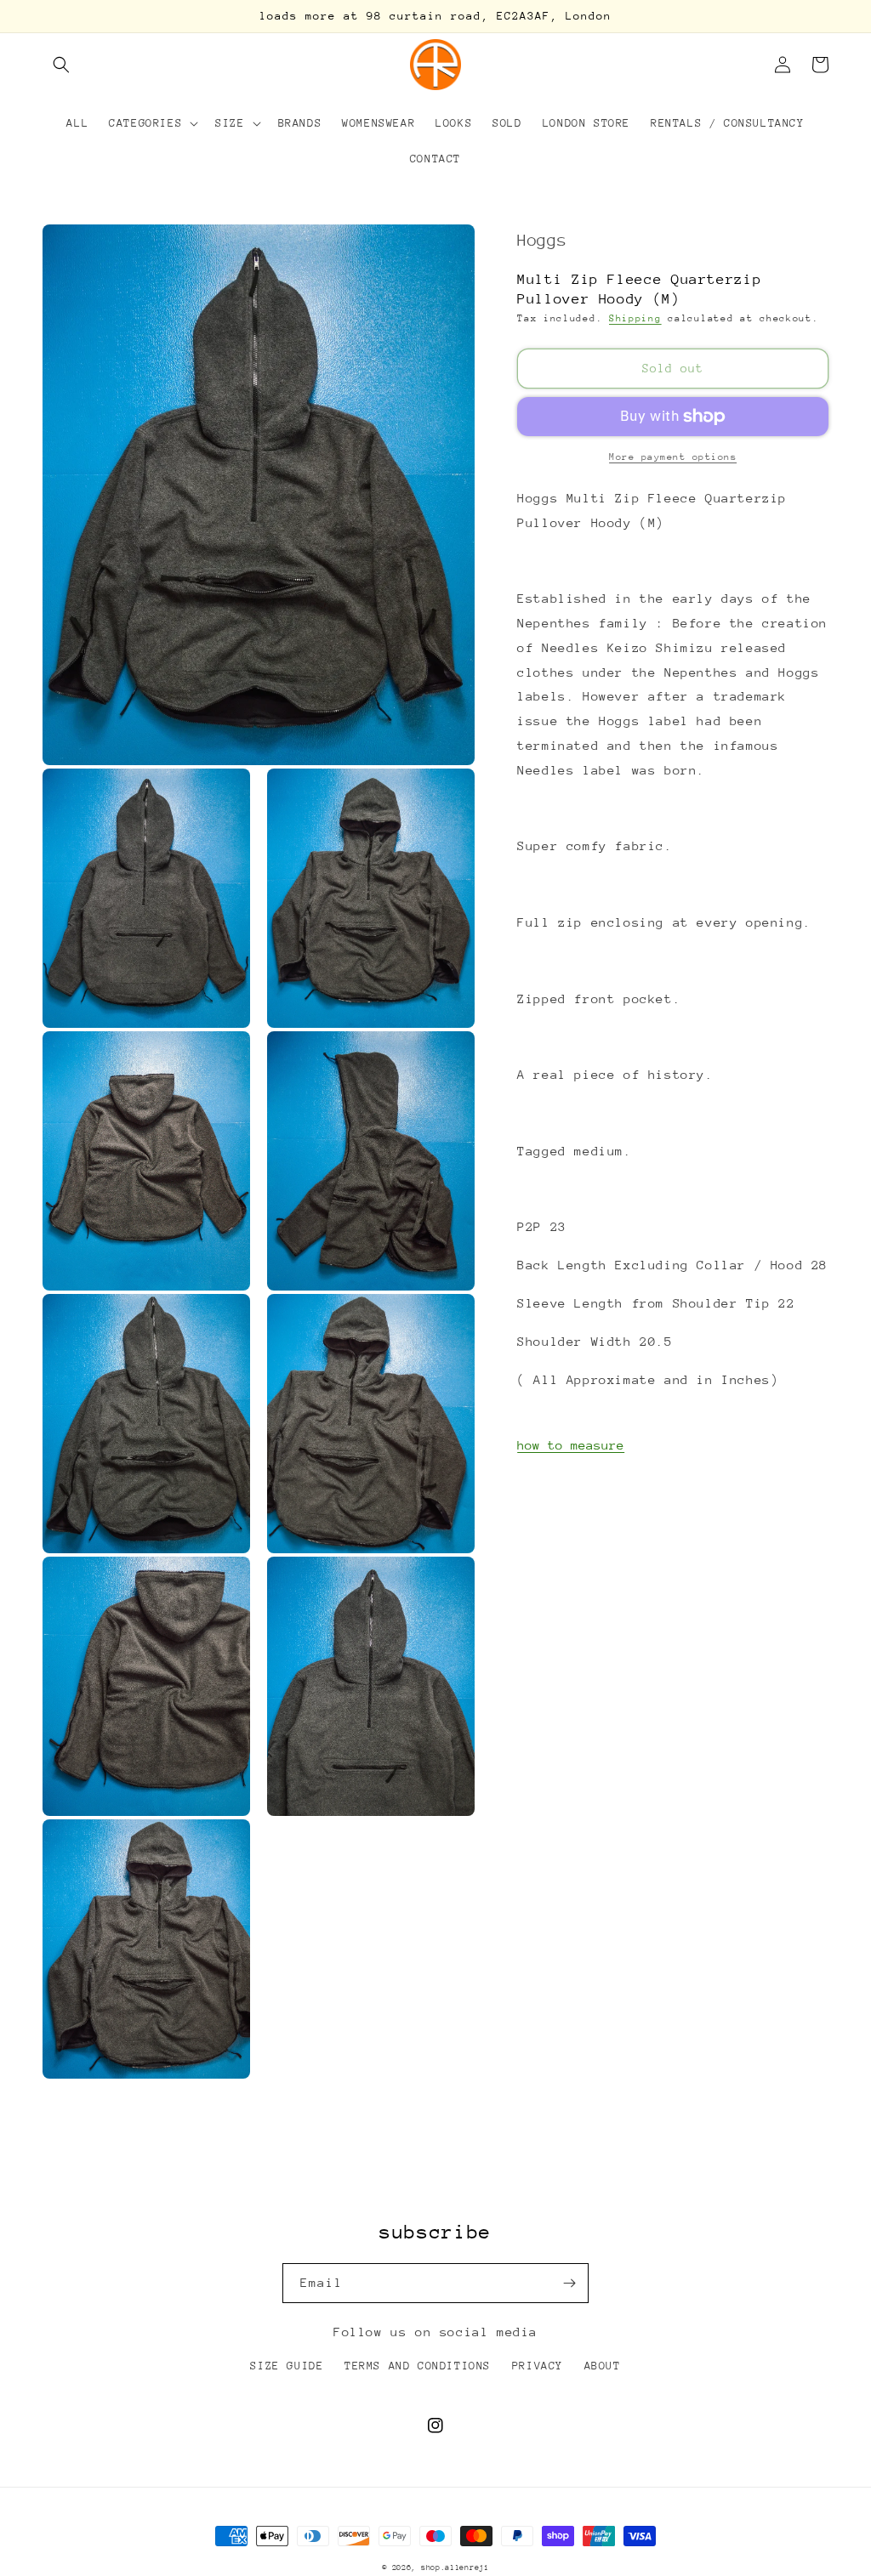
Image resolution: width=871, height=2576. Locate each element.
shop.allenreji (455, 2567)
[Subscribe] (569, 2283)
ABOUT (603, 2366)
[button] (61, 65)
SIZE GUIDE (287, 2366)
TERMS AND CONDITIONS (418, 2366)
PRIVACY (538, 2366)
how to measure (571, 1445)
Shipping (635, 318)
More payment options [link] (673, 457)
